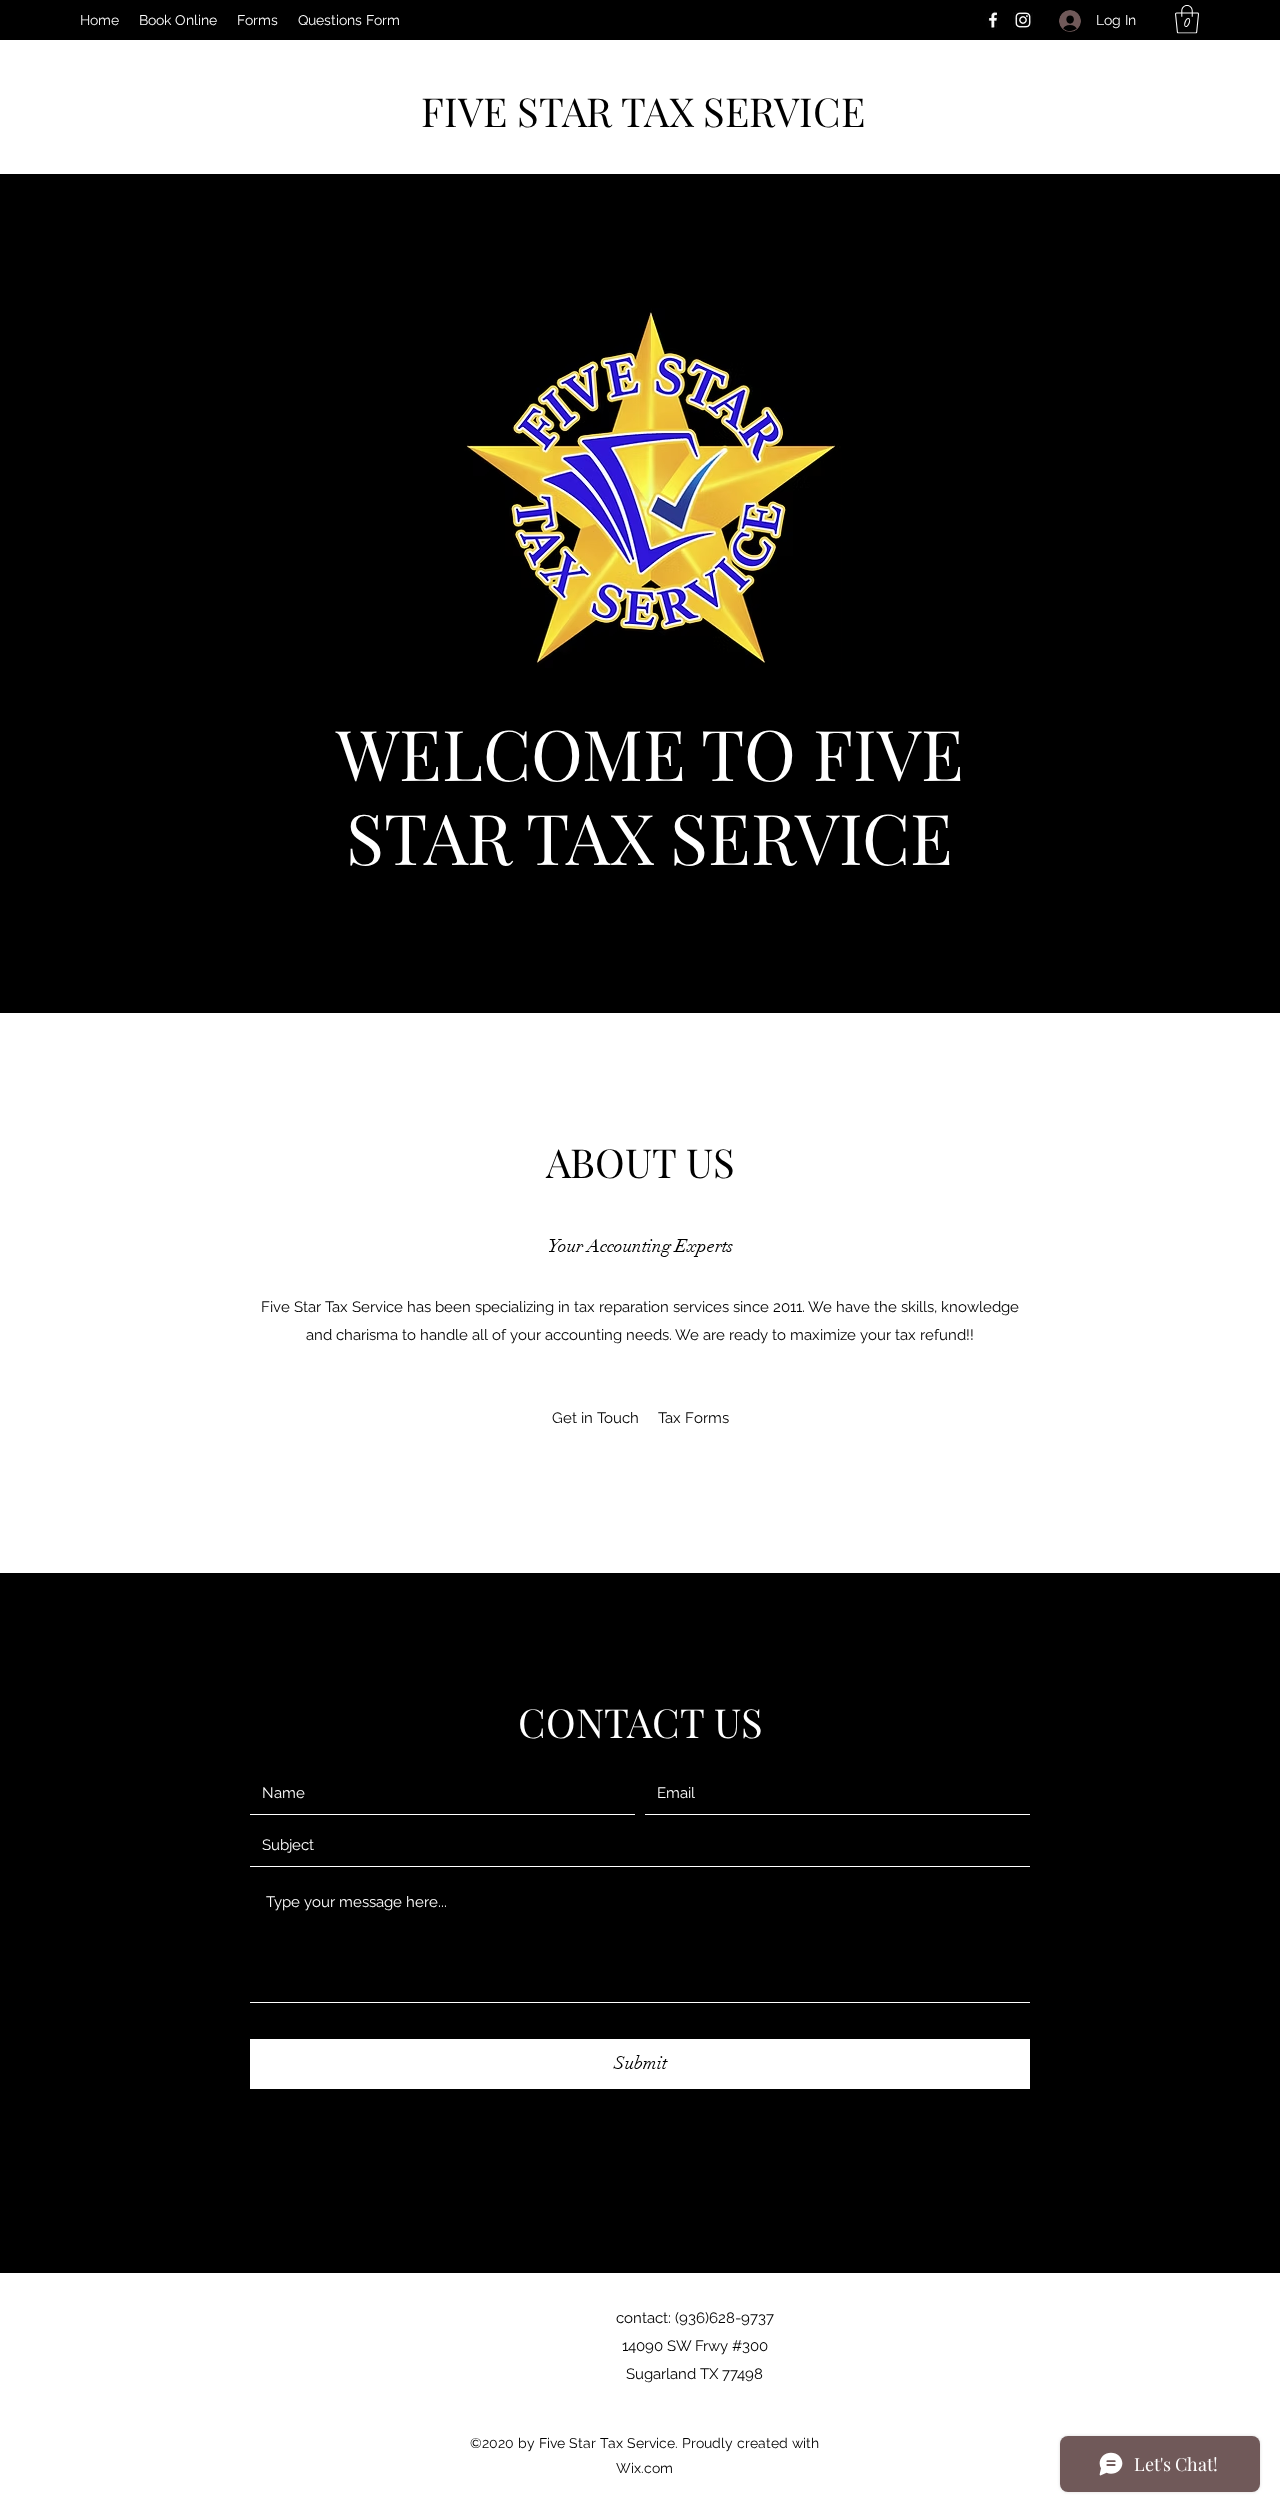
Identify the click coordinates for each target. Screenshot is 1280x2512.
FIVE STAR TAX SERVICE (643, 110)
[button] (257, 20)
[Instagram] (1023, 20)
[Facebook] (993, 20)
